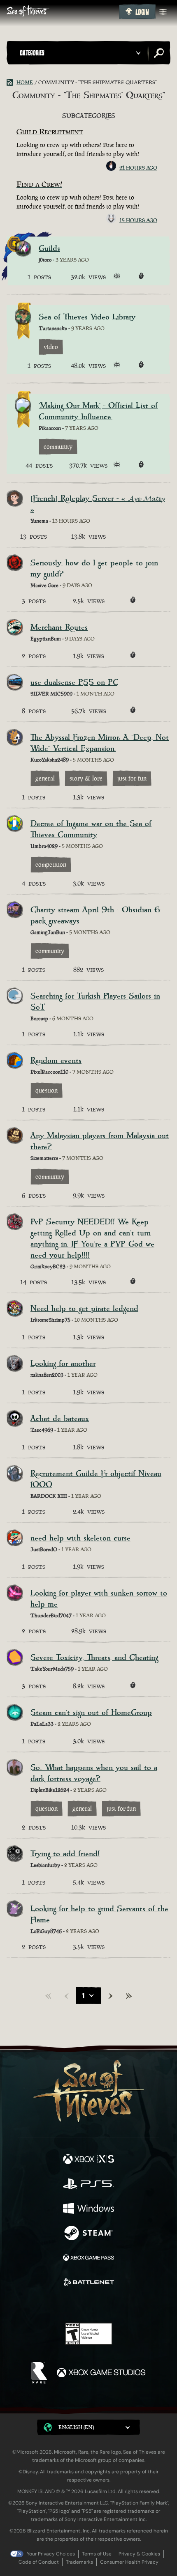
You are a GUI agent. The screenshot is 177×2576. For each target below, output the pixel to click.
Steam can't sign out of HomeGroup (91, 1713)
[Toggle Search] (159, 53)
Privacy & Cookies (139, 2554)
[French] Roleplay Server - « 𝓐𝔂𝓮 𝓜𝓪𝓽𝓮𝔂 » (98, 504)
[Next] (111, 1996)
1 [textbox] (84, 1996)
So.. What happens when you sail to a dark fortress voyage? (94, 1773)
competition (51, 864)
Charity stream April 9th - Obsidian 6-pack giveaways (96, 916)
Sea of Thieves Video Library (87, 317)
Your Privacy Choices (51, 2554)
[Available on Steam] (88, 2234)
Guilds (49, 249)
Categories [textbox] (32, 53)
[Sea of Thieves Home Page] (61, 12)
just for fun (132, 778)
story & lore (86, 778)
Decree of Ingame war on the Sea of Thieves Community (91, 829)
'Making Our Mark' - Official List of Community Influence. (98, 411)
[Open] (163, 12)
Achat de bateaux (60, 1419)
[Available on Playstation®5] (88, 2185)
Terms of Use (97, 2554)
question (47, 1090)
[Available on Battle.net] (88, 2283)
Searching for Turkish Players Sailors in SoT (95, 1002)
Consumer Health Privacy (129, 2562)
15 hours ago (138, 220)
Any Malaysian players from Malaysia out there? (100, 1141)
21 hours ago (138, 168)
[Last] (129, 1996)
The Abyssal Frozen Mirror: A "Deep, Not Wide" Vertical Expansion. (100, 743)
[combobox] (88, 1996)
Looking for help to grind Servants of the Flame (99, 1915)
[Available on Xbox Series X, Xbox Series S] (88, 2160)
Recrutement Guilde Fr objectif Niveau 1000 (96, 1479)
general (45, 778)
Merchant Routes (59, 628)
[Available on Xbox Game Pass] (88, 2259)
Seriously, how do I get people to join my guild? (94, 569)
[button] (82, 53)
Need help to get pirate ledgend (84, 1309)
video (51, 347)
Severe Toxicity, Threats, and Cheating (94, 1658)
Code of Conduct (39, 2562)
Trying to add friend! (65, 1854)
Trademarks (79, 2562)
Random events (56, 1061)
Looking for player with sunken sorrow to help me (99, 1599)
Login (142, 12)
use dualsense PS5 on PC (75, 683)
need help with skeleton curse (80, 1538)
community (58, 447)
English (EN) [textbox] (76, 2427)
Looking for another (63, 1364)
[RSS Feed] (12, 83)
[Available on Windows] (88, 2209)
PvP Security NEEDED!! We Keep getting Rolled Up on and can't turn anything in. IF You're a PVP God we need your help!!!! (92, 1239)
